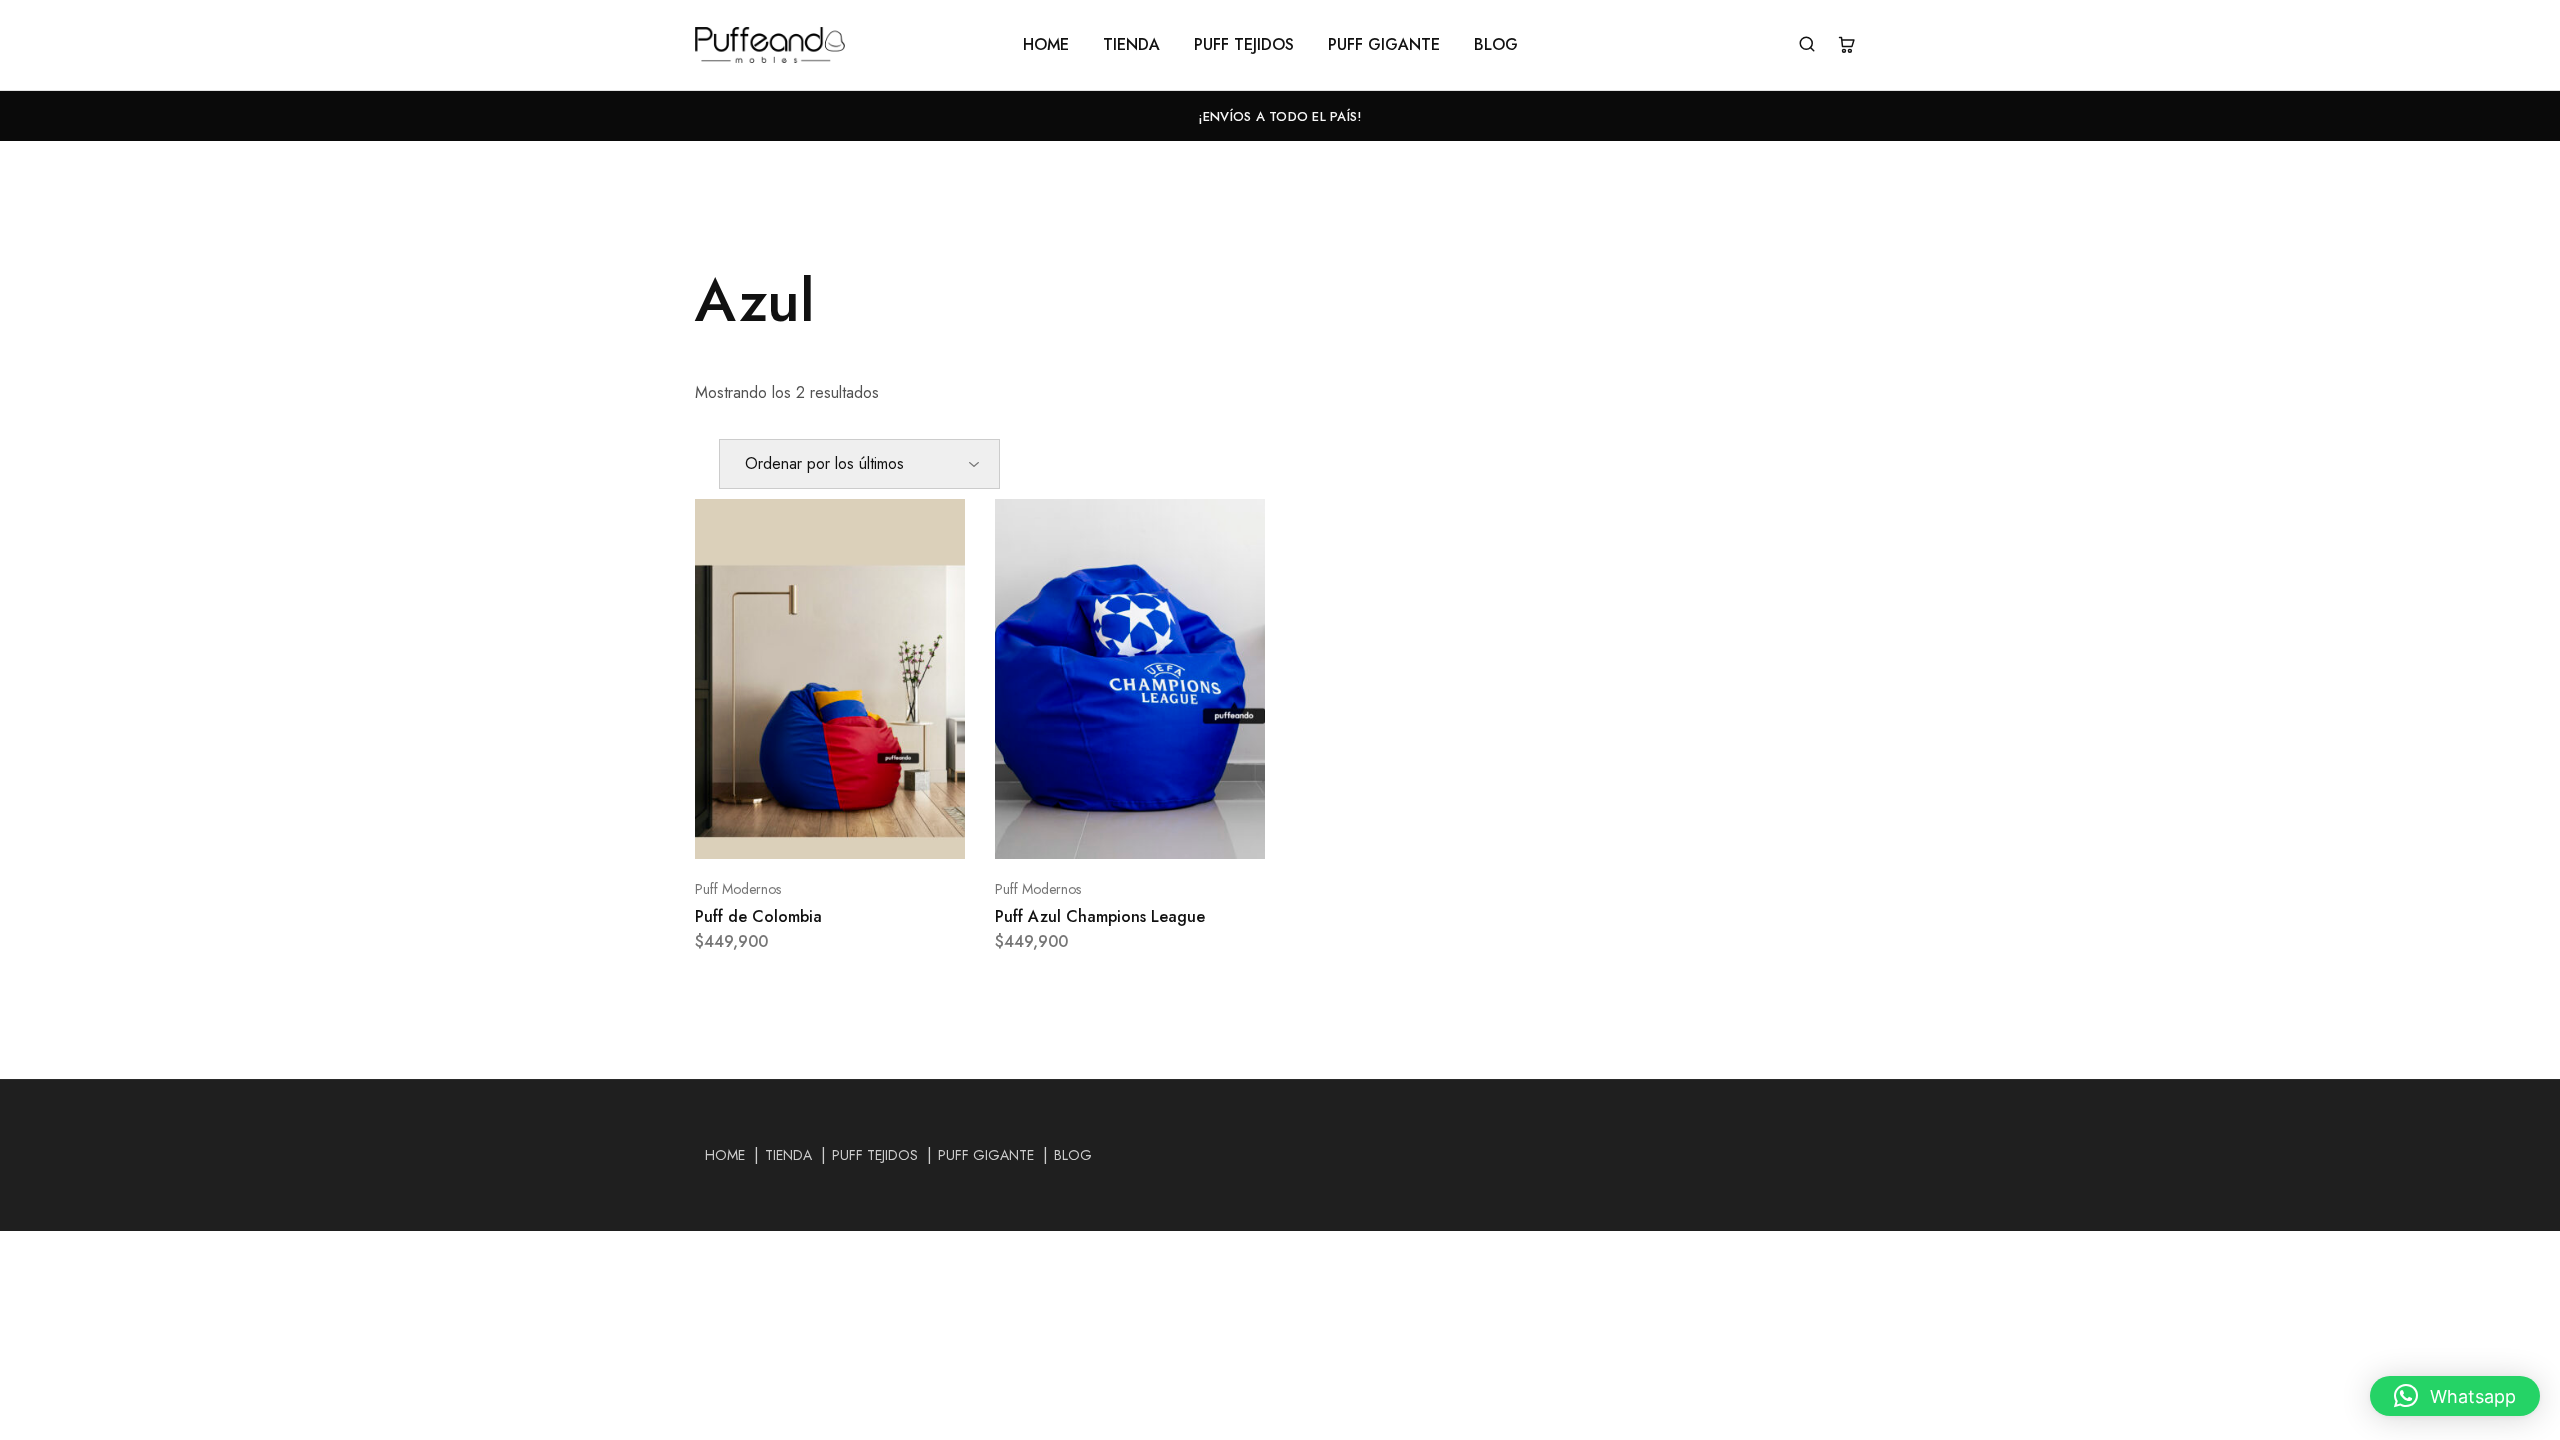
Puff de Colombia (758, 916)
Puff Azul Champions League (1100, 916)
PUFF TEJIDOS (1244, 45)
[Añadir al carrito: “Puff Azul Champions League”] (1105, 829)
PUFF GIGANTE (1384, 45)
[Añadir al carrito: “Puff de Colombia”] (805, 829)
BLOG (1496, 45)
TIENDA (1131, 45)
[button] (2455, 1396)
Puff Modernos (738, 889)
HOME (1046, 45)
